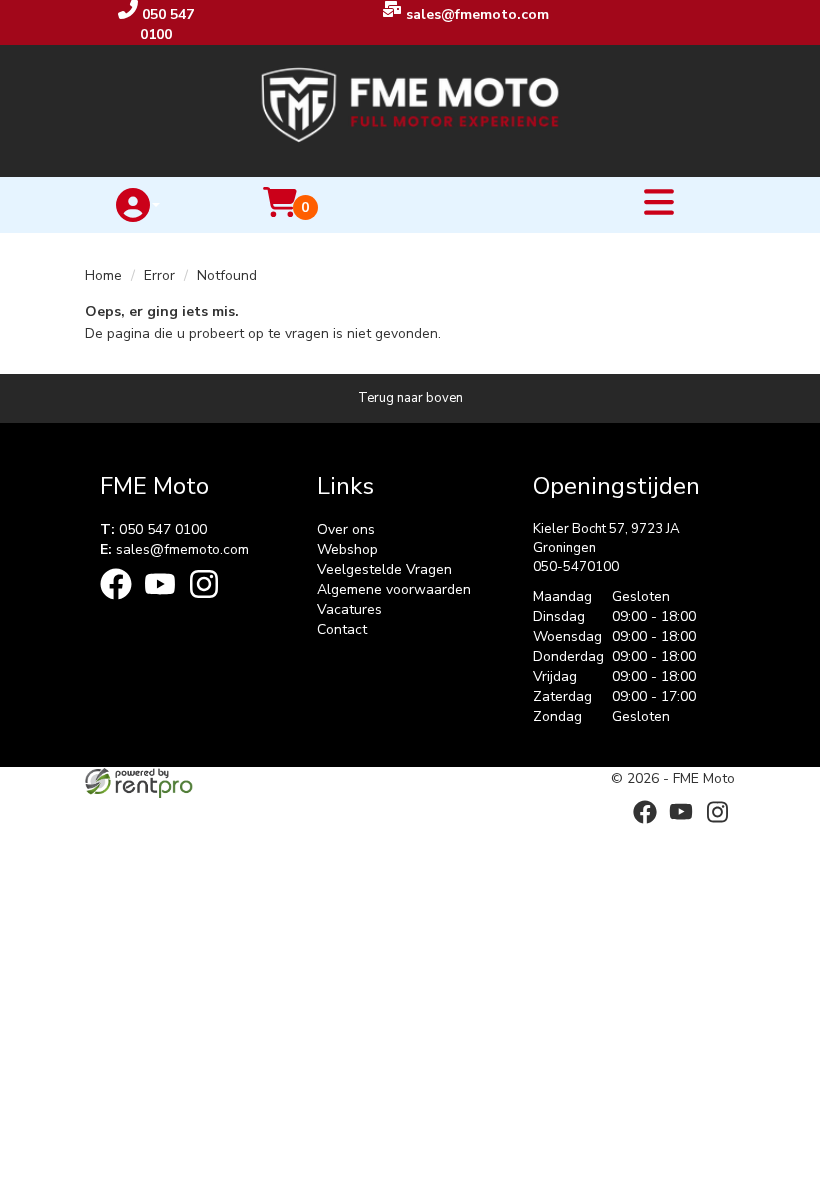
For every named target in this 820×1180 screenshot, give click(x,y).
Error (159, 275)
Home (103, 275)
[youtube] (166, 603)
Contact (342, 629)
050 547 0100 (153, 529)
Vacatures (349, 609)
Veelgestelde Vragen (384, 569)
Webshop (347, 549)
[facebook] (122, 603)
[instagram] (210, 603)
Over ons (346, 529)
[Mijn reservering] (280, 214)
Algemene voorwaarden (394, 589)
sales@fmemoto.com (174, 549)
